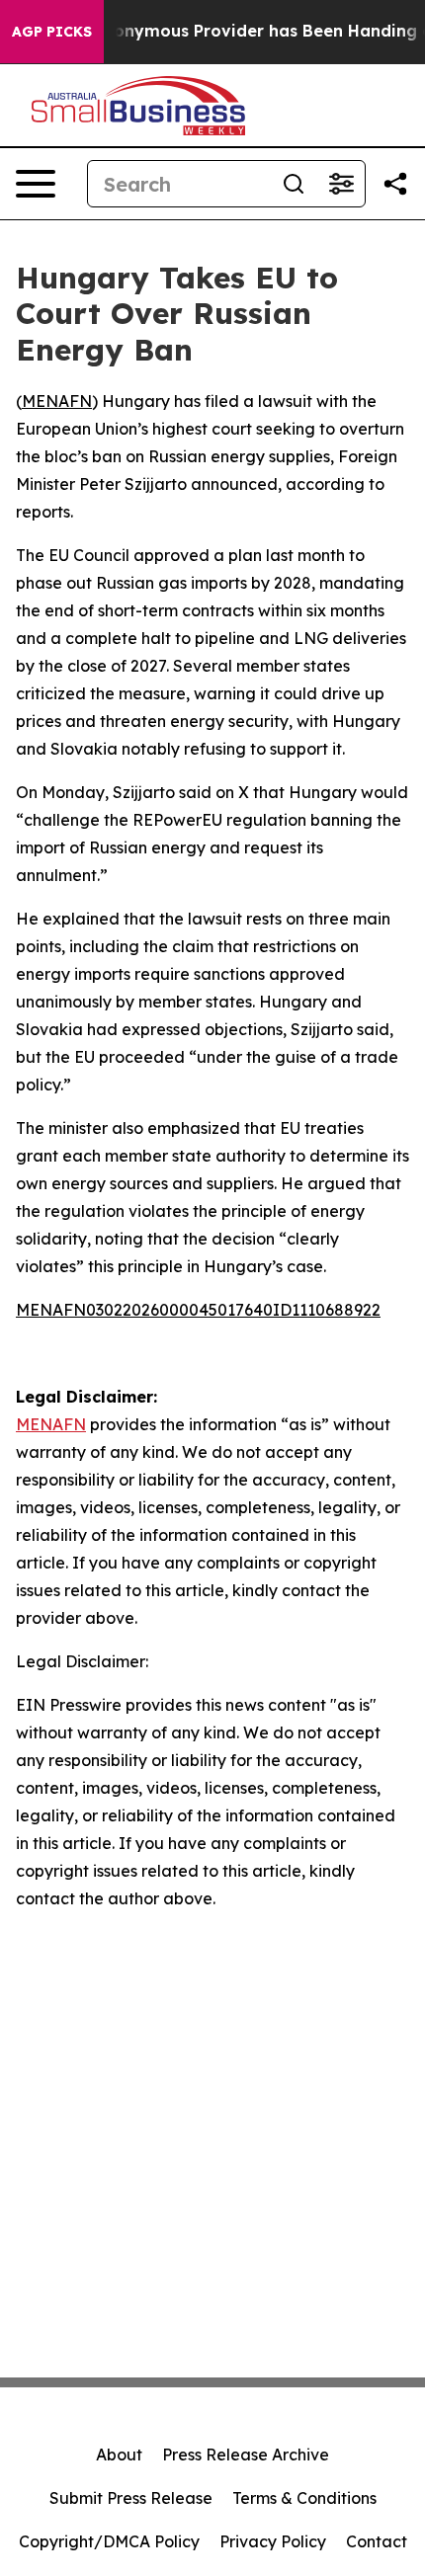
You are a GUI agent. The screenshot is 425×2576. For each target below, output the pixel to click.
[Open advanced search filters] (341, 184)
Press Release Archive (246, 2455)
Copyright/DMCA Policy (109, 2541)
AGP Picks (52, 32)
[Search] (294, 184)
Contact (377, 2541)
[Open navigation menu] (36, 184)
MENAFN (57, 401)
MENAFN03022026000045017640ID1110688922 (198, 1310)
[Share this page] (395, 184)
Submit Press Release (131, 2498)
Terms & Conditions (304, 2498)
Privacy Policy (273, 2541)
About (119, 2455)
